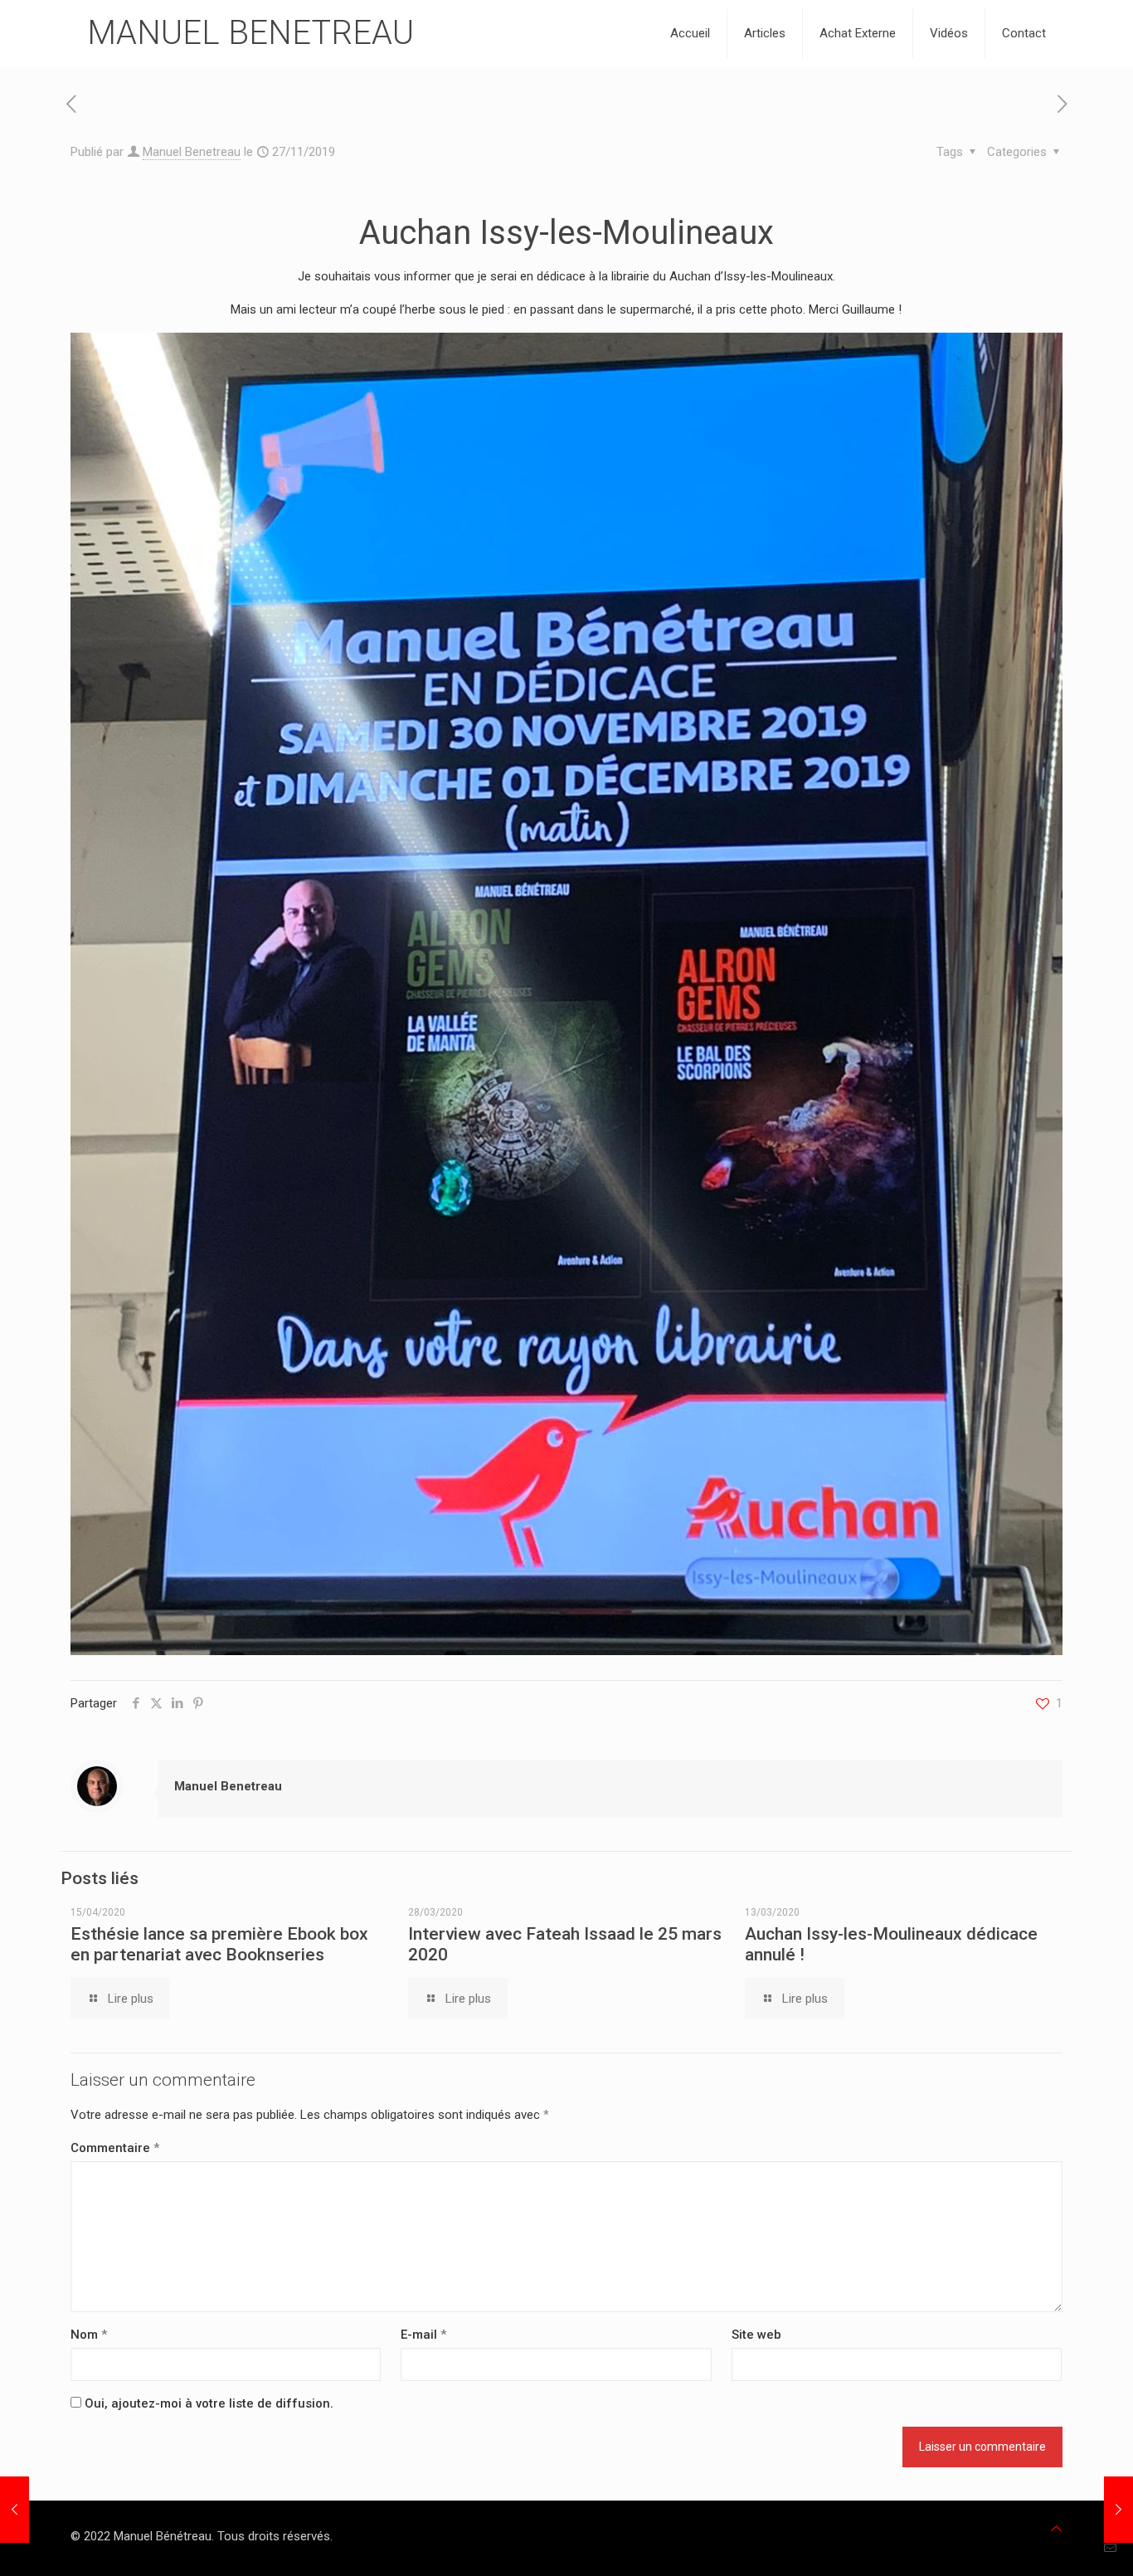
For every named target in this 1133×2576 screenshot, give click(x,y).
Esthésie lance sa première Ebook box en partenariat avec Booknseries (219, 1944)
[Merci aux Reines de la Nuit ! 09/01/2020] (1118, 2510)
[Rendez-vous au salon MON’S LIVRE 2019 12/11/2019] (15, 2510)
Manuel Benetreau (192, 152)
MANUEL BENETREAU (250, 33)
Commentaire (115, 2148)
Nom (89, 2335)
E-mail (423, 2335)
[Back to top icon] (1056, 2529)
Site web (756, 2335)
